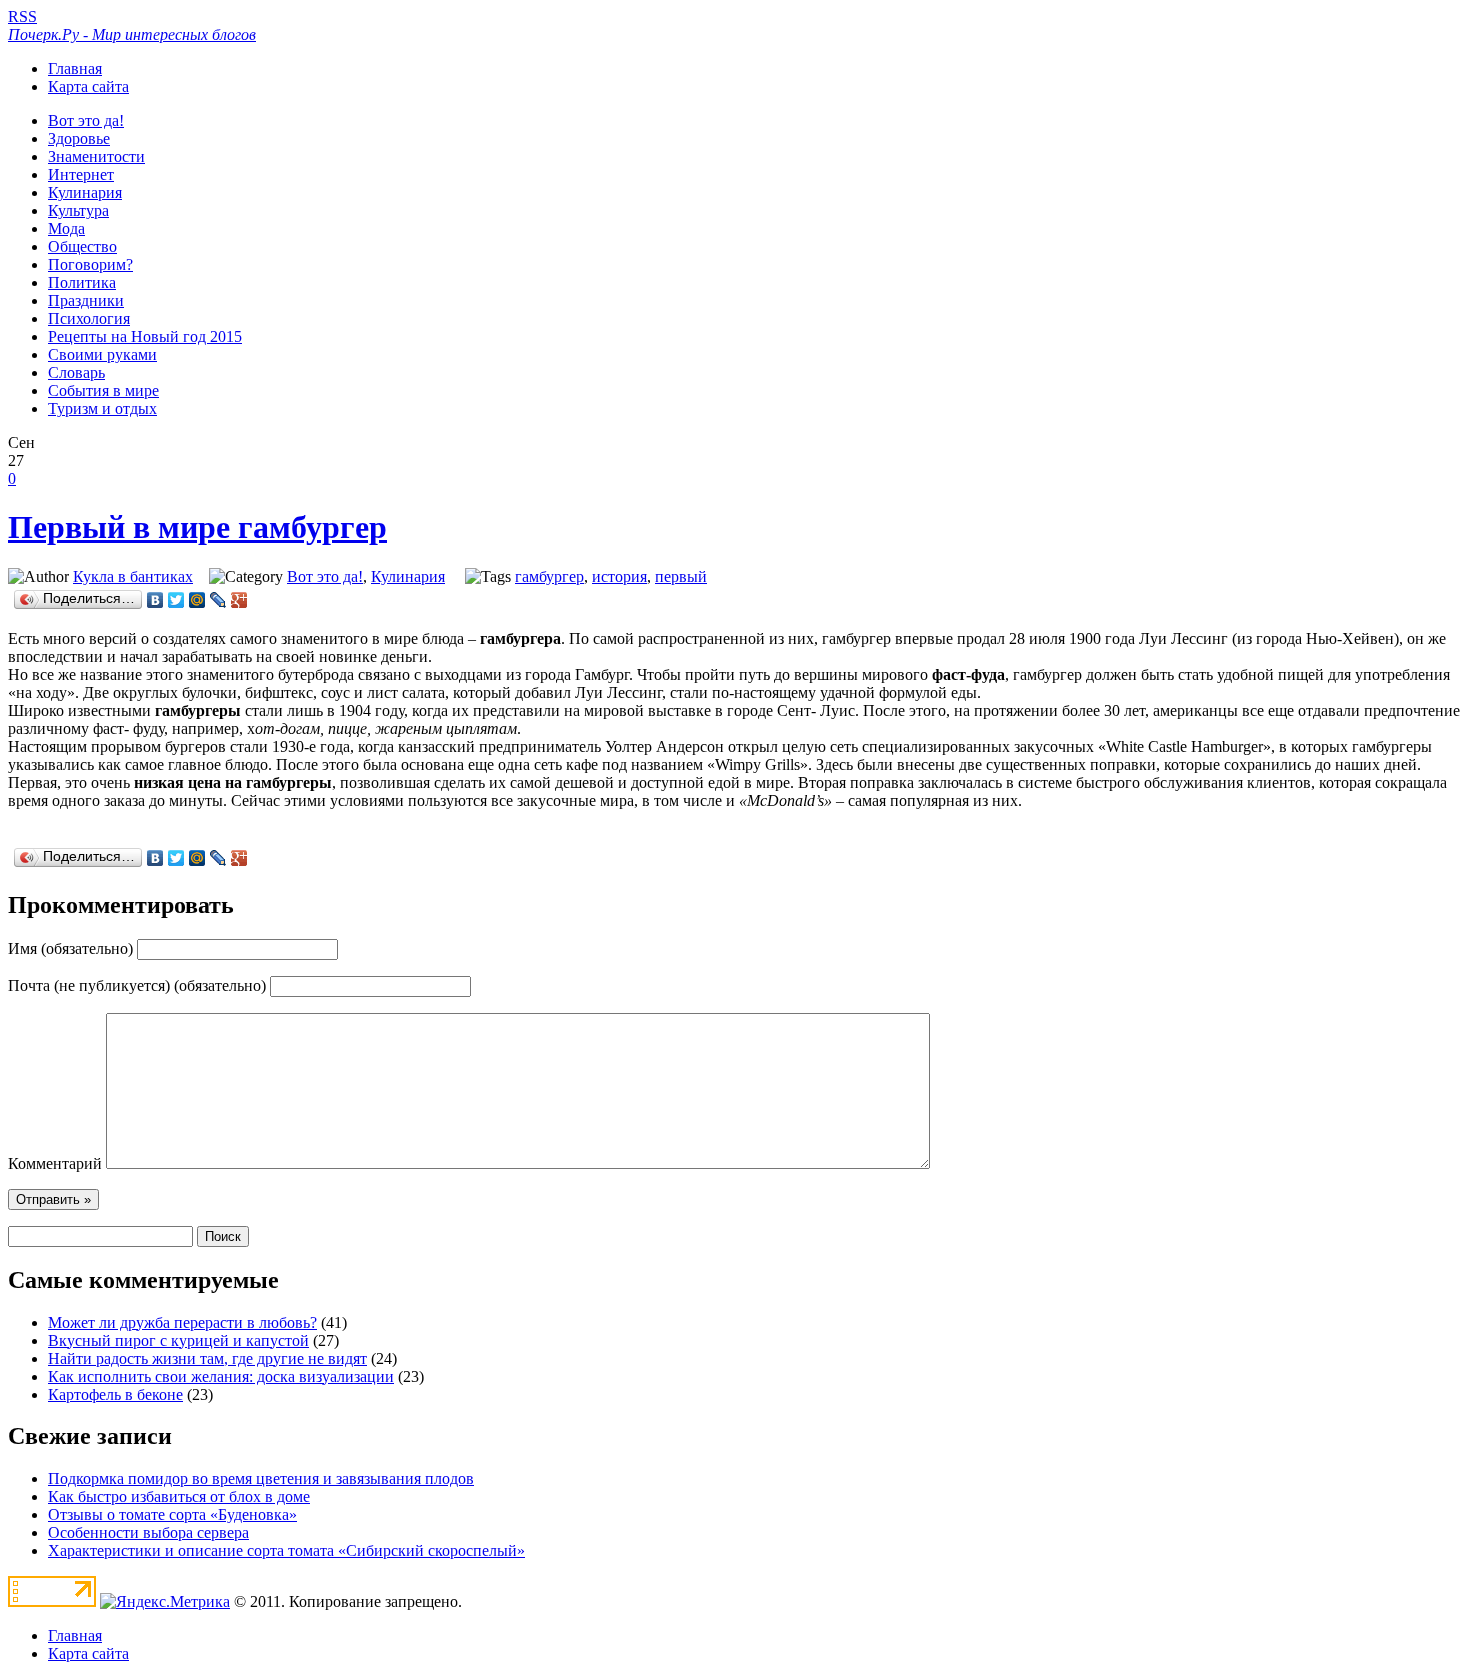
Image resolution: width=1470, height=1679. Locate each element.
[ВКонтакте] (155, 600)
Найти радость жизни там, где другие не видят (207, 1358)
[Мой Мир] (197, 600)
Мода (66, 228)
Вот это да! (86, 120)
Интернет (81, 174)
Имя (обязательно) (70, 948)
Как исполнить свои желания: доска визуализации (221, 1376)
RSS (22, 16)
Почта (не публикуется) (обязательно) (137, 985)
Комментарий (55, 1163)
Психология (89, 318)
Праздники (86, 300)
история (619, 576)
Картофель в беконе (115, 1394)
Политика (82, 282)
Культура (78, 210)
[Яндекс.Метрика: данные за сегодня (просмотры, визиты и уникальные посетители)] (165, 1602)
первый (681, 576)
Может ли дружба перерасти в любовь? (182, 1322)
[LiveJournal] (218, 600)
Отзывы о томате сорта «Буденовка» (172, 1514)
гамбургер (549, 576)
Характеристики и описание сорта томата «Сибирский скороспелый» (286, 1550)
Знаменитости (96, 156)
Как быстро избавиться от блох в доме (179, 1496)
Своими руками (102, 354)
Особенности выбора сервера (148, 1532)
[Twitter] (176, 600)
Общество (82, 246)
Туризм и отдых (102, 408)
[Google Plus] (239, 600)
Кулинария (85, 192)
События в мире (103, 390)
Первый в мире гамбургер (197, 527)
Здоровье (79, 138)
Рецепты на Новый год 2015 (145, 336)
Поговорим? (90, 264)
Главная (75, 68)
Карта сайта (88, 86)
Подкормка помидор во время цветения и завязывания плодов (261, 1478)
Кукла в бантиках (133, 576)
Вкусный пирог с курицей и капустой (178, 1340)
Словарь (76, 372)
